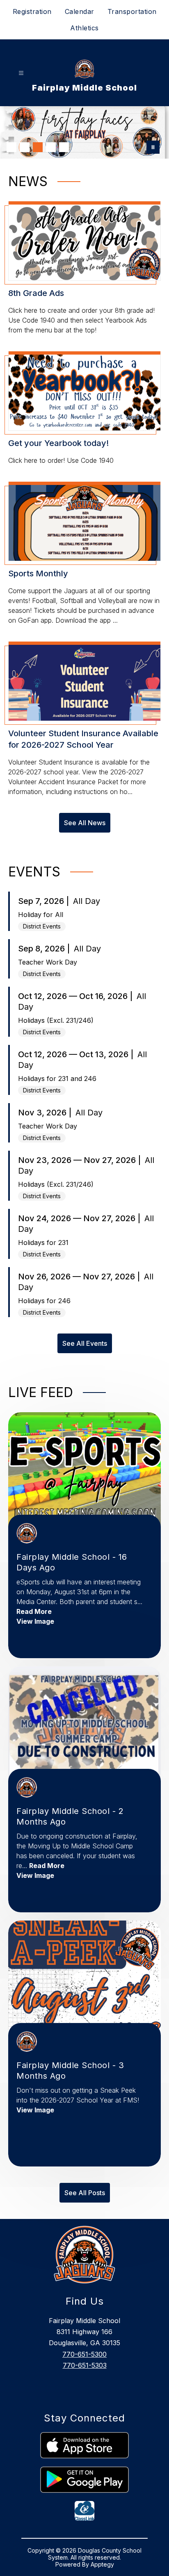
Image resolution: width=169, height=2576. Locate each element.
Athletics (84, 28)
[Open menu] (21, 73)
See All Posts (85, 2193)
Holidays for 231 (43, 1242)
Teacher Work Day (48, 962)
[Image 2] (25, 147)
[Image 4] (51, 147)
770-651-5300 (84, 2354)
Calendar (80, 11)
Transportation (132, 11)
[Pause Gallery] (153, 147)
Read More (34, 1611)
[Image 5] (64, 147)
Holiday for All (41, 915)
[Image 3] (38, 147)
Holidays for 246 (44, 1301)
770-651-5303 (85, 2365)
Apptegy (102, 2564)
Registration (32, 11)
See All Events (85, 1343)
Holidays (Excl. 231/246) (56, 1020)
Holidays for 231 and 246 (57, 1079)
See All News (85, 823)
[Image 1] (11, 147)
